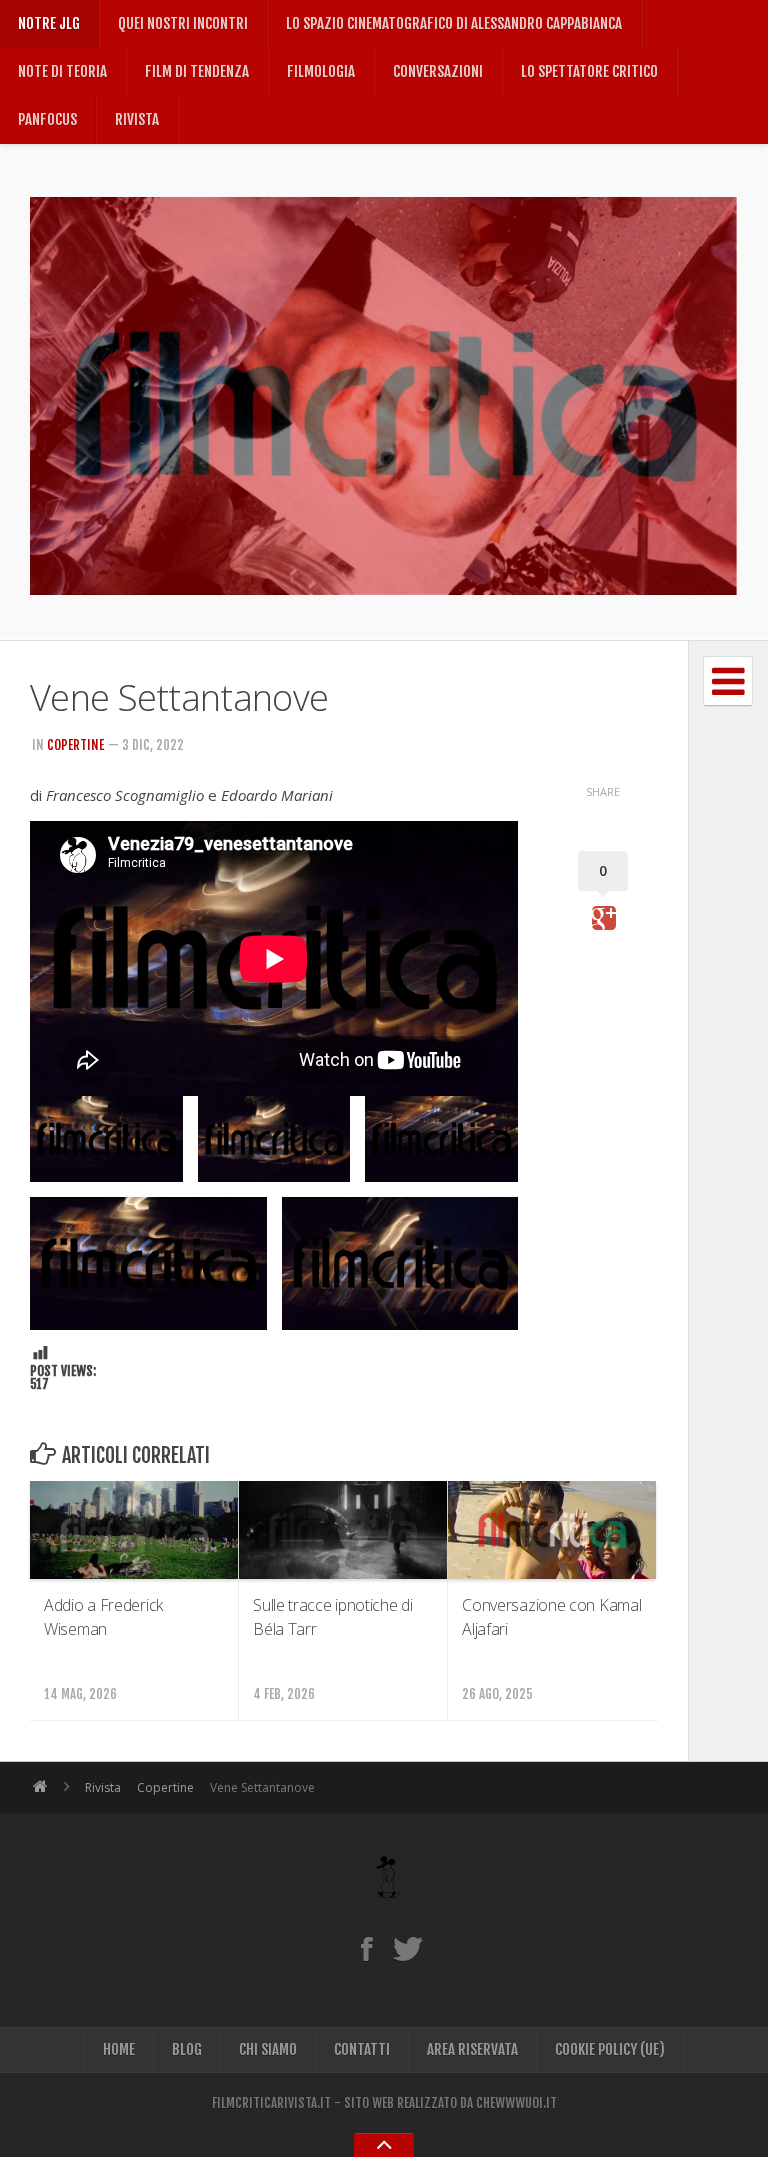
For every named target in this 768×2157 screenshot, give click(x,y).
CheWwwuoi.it (516, 2103)
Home (119, 2049)
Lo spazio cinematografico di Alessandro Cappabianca (454, 23)
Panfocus (47, 119)
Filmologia (321, 71)
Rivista (137, 119)
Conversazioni (438, 71)
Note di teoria (62, 71)
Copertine (75, 745)
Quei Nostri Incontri (183, 23)
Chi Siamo (268, 2049)
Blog (187, 2049)
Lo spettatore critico (589, 71)
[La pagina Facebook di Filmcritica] (366, 1948)
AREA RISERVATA (472, 2049)
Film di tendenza (197, 71)
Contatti (362, 2049)
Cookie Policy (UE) (610, 2049)
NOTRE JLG (49, 23)
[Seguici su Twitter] (407, 1948)
